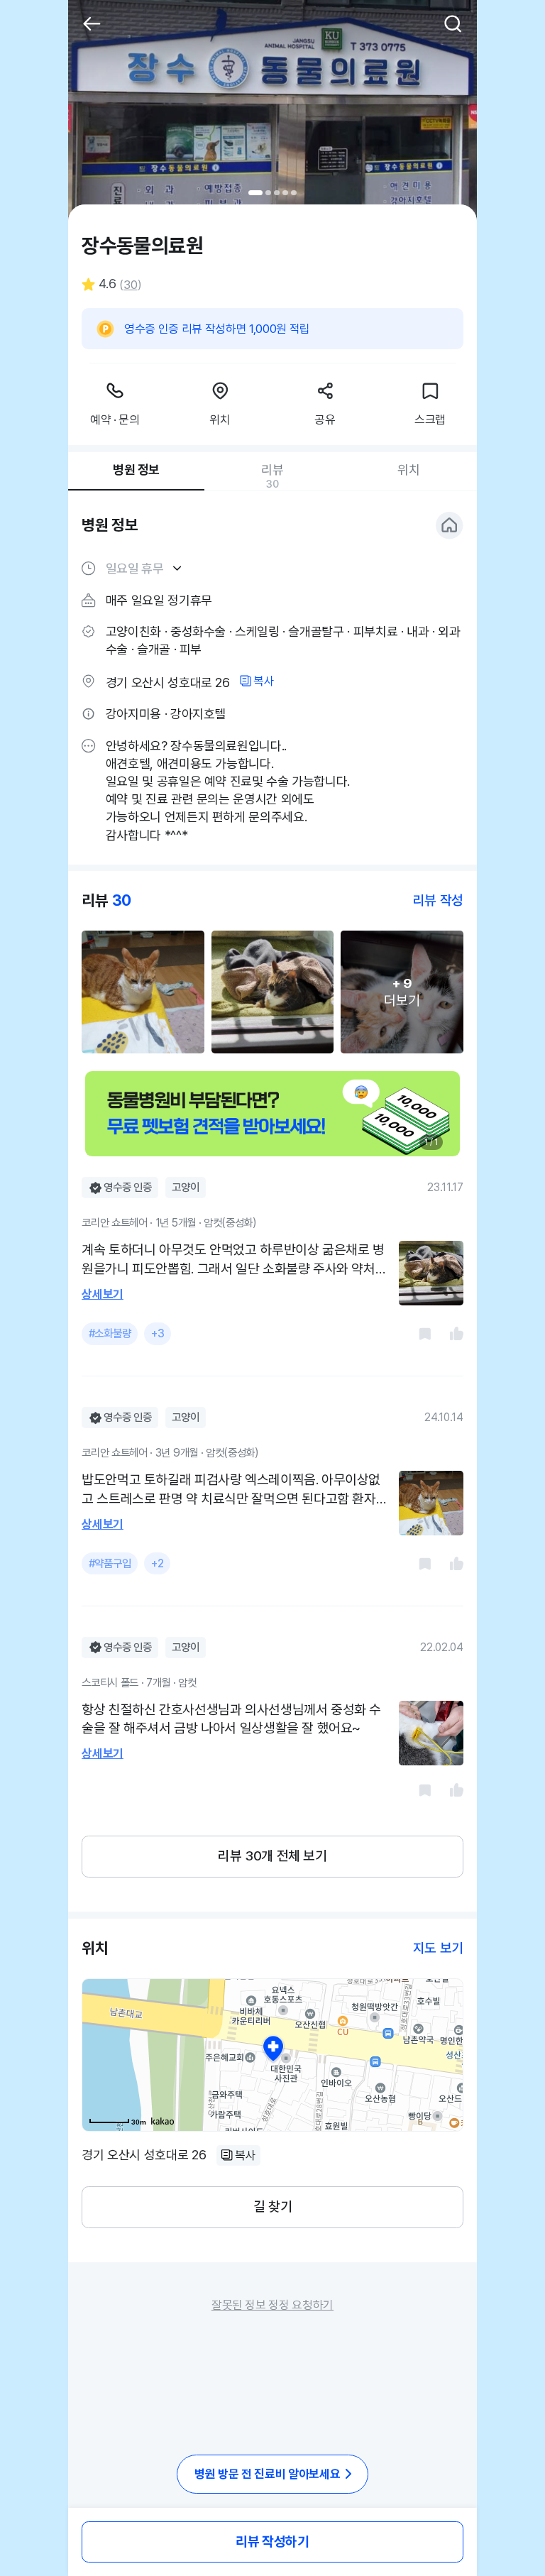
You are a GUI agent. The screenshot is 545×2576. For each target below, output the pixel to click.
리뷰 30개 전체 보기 (272, 1856)
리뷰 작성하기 (272, 2542)
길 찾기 (272, 2207)
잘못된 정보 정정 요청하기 (272, 2305)
